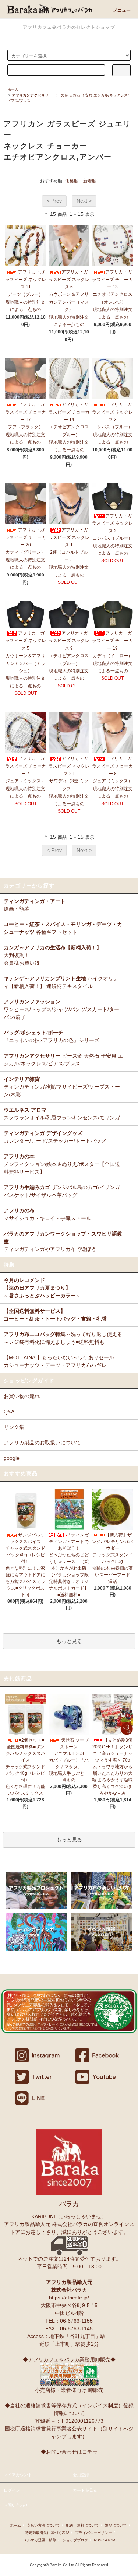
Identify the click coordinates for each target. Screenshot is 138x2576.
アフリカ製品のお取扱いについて (42, 1443)
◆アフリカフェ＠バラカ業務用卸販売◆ (69, 2359)
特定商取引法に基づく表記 (47, 2533)
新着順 (90, 181)
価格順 (72, 181)
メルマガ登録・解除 (40, 2540)
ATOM (110, 2540)
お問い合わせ (16, 2505)
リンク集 (14, 1427)
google (12, 1458)
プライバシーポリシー (93, 2533)
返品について (116, 2525)
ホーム (13, 90)
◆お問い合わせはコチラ (69, 2452)
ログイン (12, 2490)
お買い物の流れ (22, 1396)
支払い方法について (43, 2525)
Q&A (9, 1412)
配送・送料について (82, 2525)
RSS (98, 2540)
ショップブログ (75, 2540)
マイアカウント (18, 2475)
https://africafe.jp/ (69, 2298)
